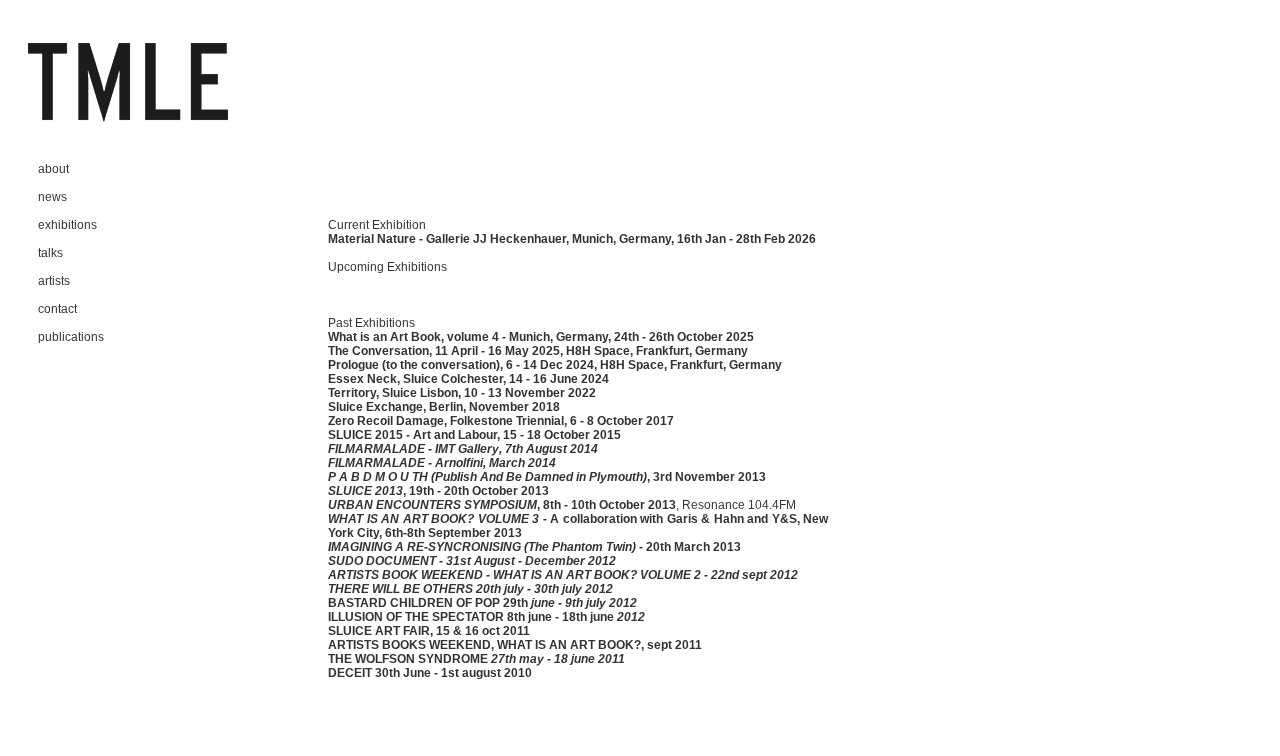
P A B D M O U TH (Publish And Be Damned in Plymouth (485, 477)
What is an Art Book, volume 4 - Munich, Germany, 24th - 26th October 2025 (541, 337)
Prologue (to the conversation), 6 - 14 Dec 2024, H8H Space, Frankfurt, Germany (555, 365)
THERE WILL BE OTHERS (400, 589)
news (52, 197)
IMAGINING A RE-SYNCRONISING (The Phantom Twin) (482, 547)
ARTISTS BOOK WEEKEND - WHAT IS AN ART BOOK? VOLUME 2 (514, 575)
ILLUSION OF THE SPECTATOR (416, 617)
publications (71, 337)
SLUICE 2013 (365, 491)
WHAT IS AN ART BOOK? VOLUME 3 (433, 519)
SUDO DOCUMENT (382, 561)
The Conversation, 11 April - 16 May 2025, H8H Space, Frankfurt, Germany (538, 351)
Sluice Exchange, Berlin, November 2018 (444, 407)
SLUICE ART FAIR (379, 631)
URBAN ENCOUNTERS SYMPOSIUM (432, 505)
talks (50, 253)
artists (54, 281)
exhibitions (67, 225)
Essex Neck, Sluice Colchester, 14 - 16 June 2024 (468, 379)
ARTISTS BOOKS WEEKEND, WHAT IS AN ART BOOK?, (486, 645)
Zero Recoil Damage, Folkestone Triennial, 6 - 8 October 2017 (501, 421)
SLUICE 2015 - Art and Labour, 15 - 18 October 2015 (474, 435)
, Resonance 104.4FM (736, 505)
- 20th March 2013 (688, 547)
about (53, 169)
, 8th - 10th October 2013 (606, 505)
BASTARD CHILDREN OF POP (415, 603)
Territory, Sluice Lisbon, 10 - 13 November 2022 (462, 393)
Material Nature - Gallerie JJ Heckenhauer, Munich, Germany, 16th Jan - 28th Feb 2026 (572, 239)
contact (57, 309)
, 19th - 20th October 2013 (476, 491)
